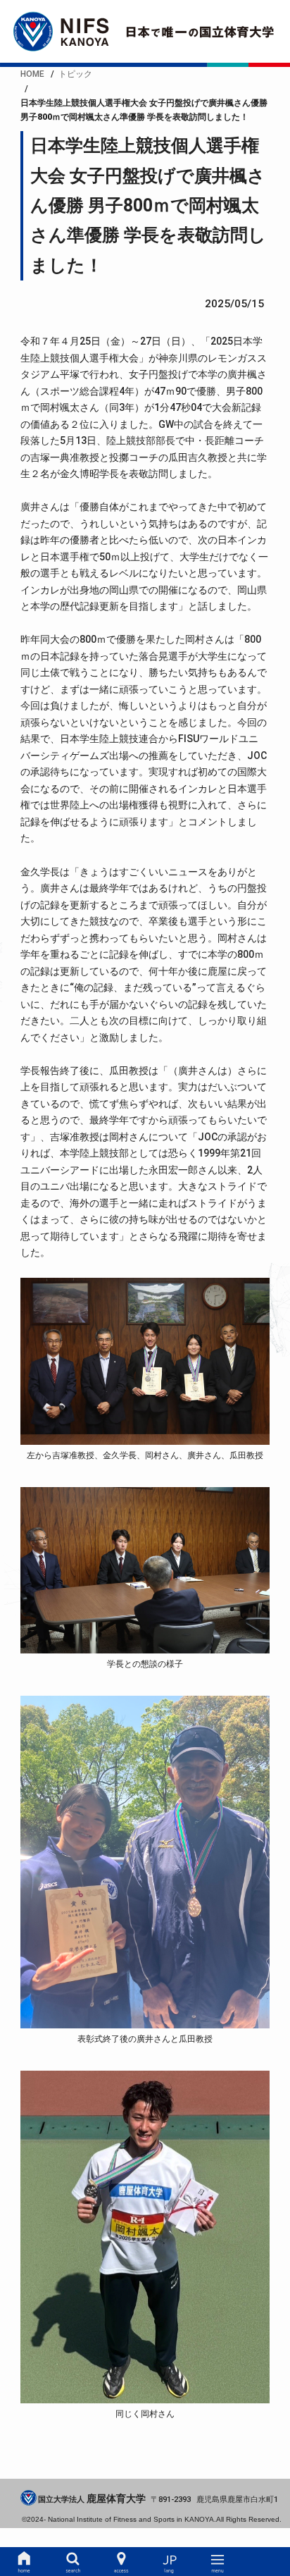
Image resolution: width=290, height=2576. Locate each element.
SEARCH (72, 2562)
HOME (24, 2562)
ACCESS (121, 2562)
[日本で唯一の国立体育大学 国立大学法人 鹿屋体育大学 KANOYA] (145, 31)
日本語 (170, 2562)
